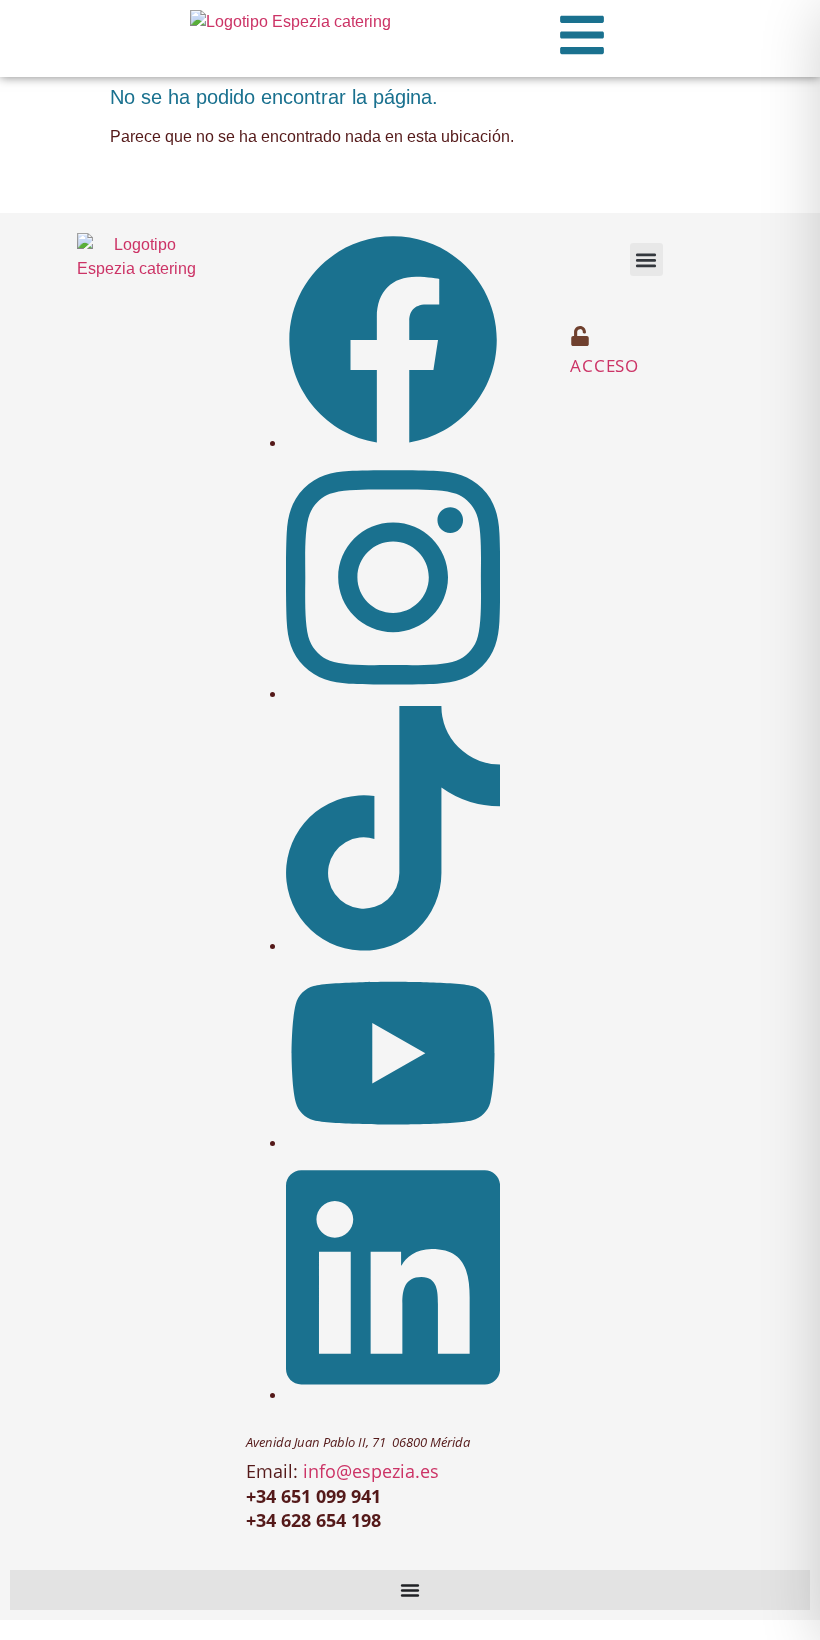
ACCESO (604, 365)
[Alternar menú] (410, 1590)
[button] (646, 259)
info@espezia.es (371, 1471)
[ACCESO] (580, 336)
